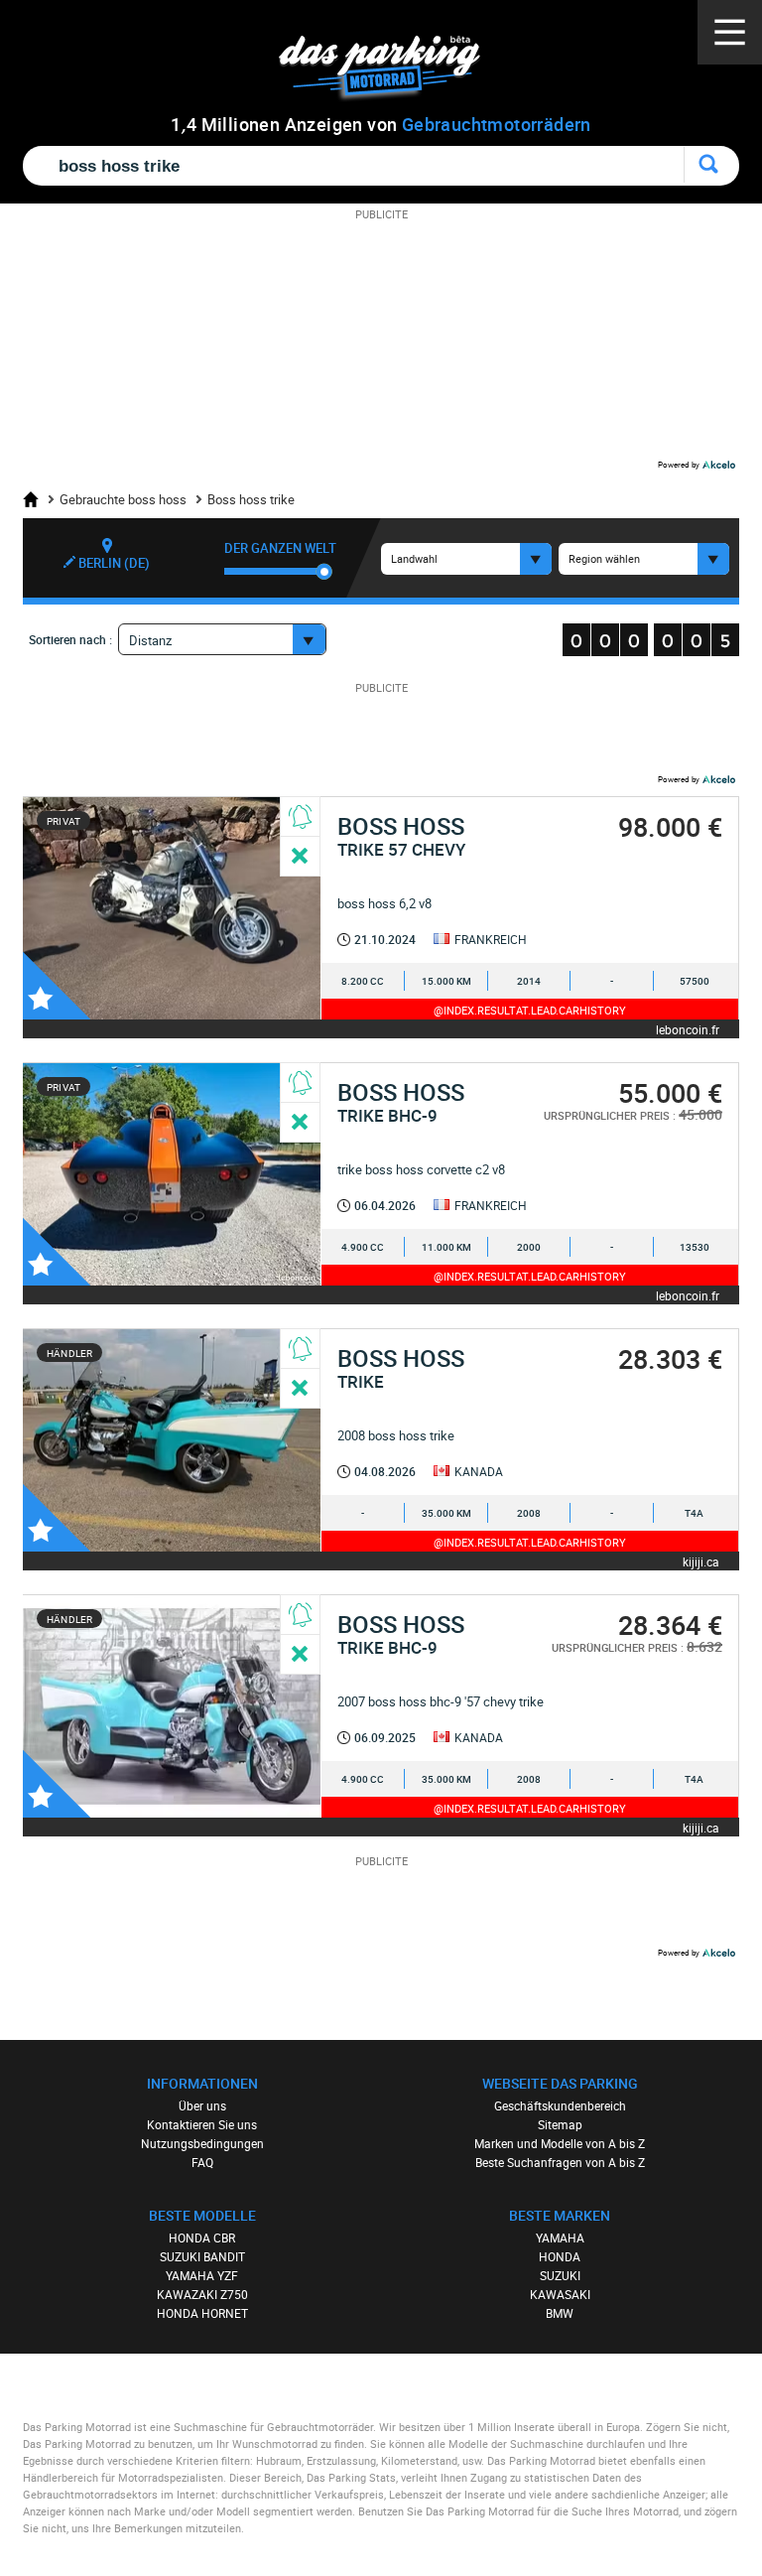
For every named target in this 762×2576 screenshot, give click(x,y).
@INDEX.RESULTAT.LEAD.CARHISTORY (530, 1010)
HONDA (560, 2256)
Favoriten (57, 986)
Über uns (202, 2105)
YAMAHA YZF (202, 2275)
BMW (560, 2313)
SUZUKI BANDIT (202, 2256)
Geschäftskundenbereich (560, 2105)
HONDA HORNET (202, 2313)
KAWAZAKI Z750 (202, 2294)
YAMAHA (560, 2237)
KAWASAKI (560, 2294)
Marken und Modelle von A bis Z (560, 2143)
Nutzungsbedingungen (202, 2143)
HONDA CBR (202, 2237)
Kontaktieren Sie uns (202, 2124)
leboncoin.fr (688, 1029)
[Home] (38, 499)
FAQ (202, 2162)
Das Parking (391, 69)
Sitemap (560, 2124)
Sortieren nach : (70, 639)
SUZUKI (560, 2275)
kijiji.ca (701, 1561)
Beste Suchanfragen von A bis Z (560, 2162)
